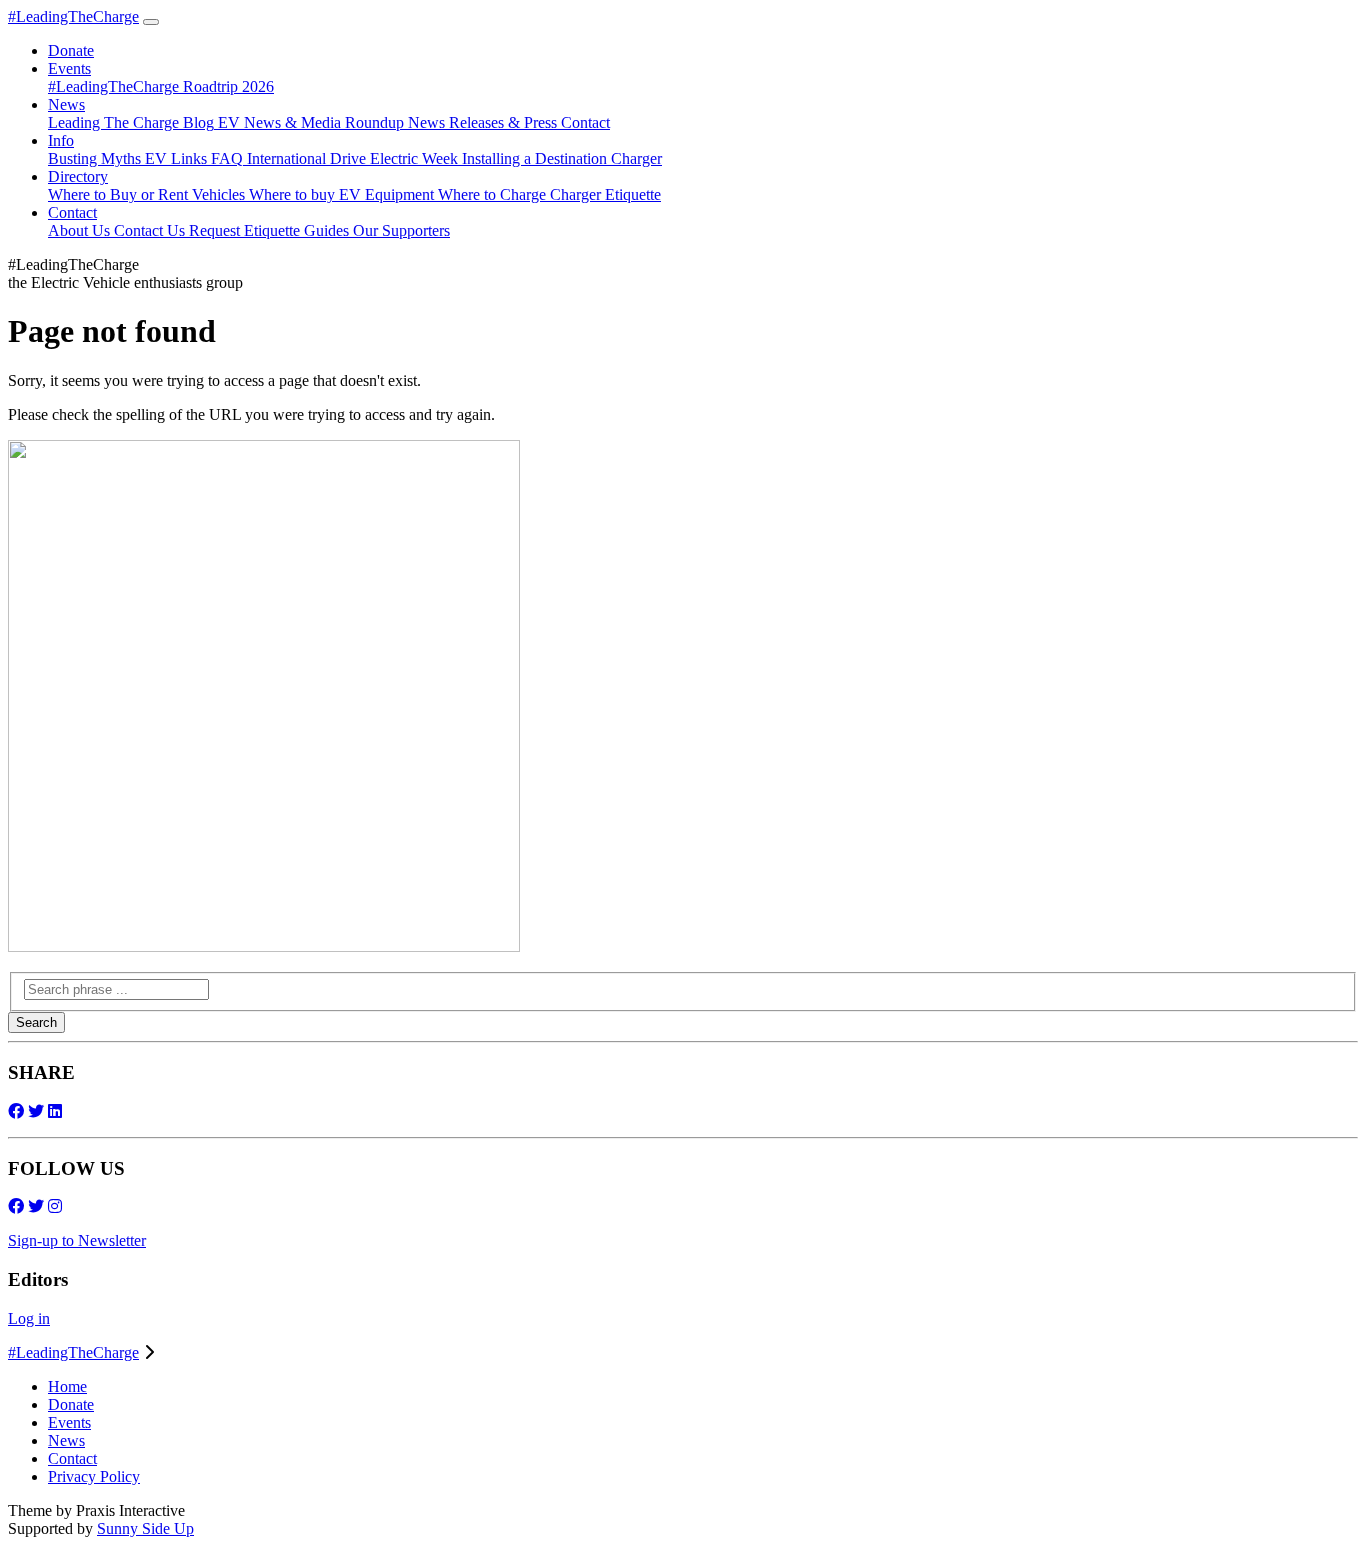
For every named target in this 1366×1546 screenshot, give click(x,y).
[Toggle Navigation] (151, 22)
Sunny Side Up (145, 1528)
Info (61, 140)
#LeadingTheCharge (73, 16)
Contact (72, 212)
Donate (71, 1404)
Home (67, 1386)
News (66, 104)
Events (69, 68)
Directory (78, 176)
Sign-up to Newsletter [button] (77, 1240)
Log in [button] (29, 1318)
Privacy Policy (94, 1476)
